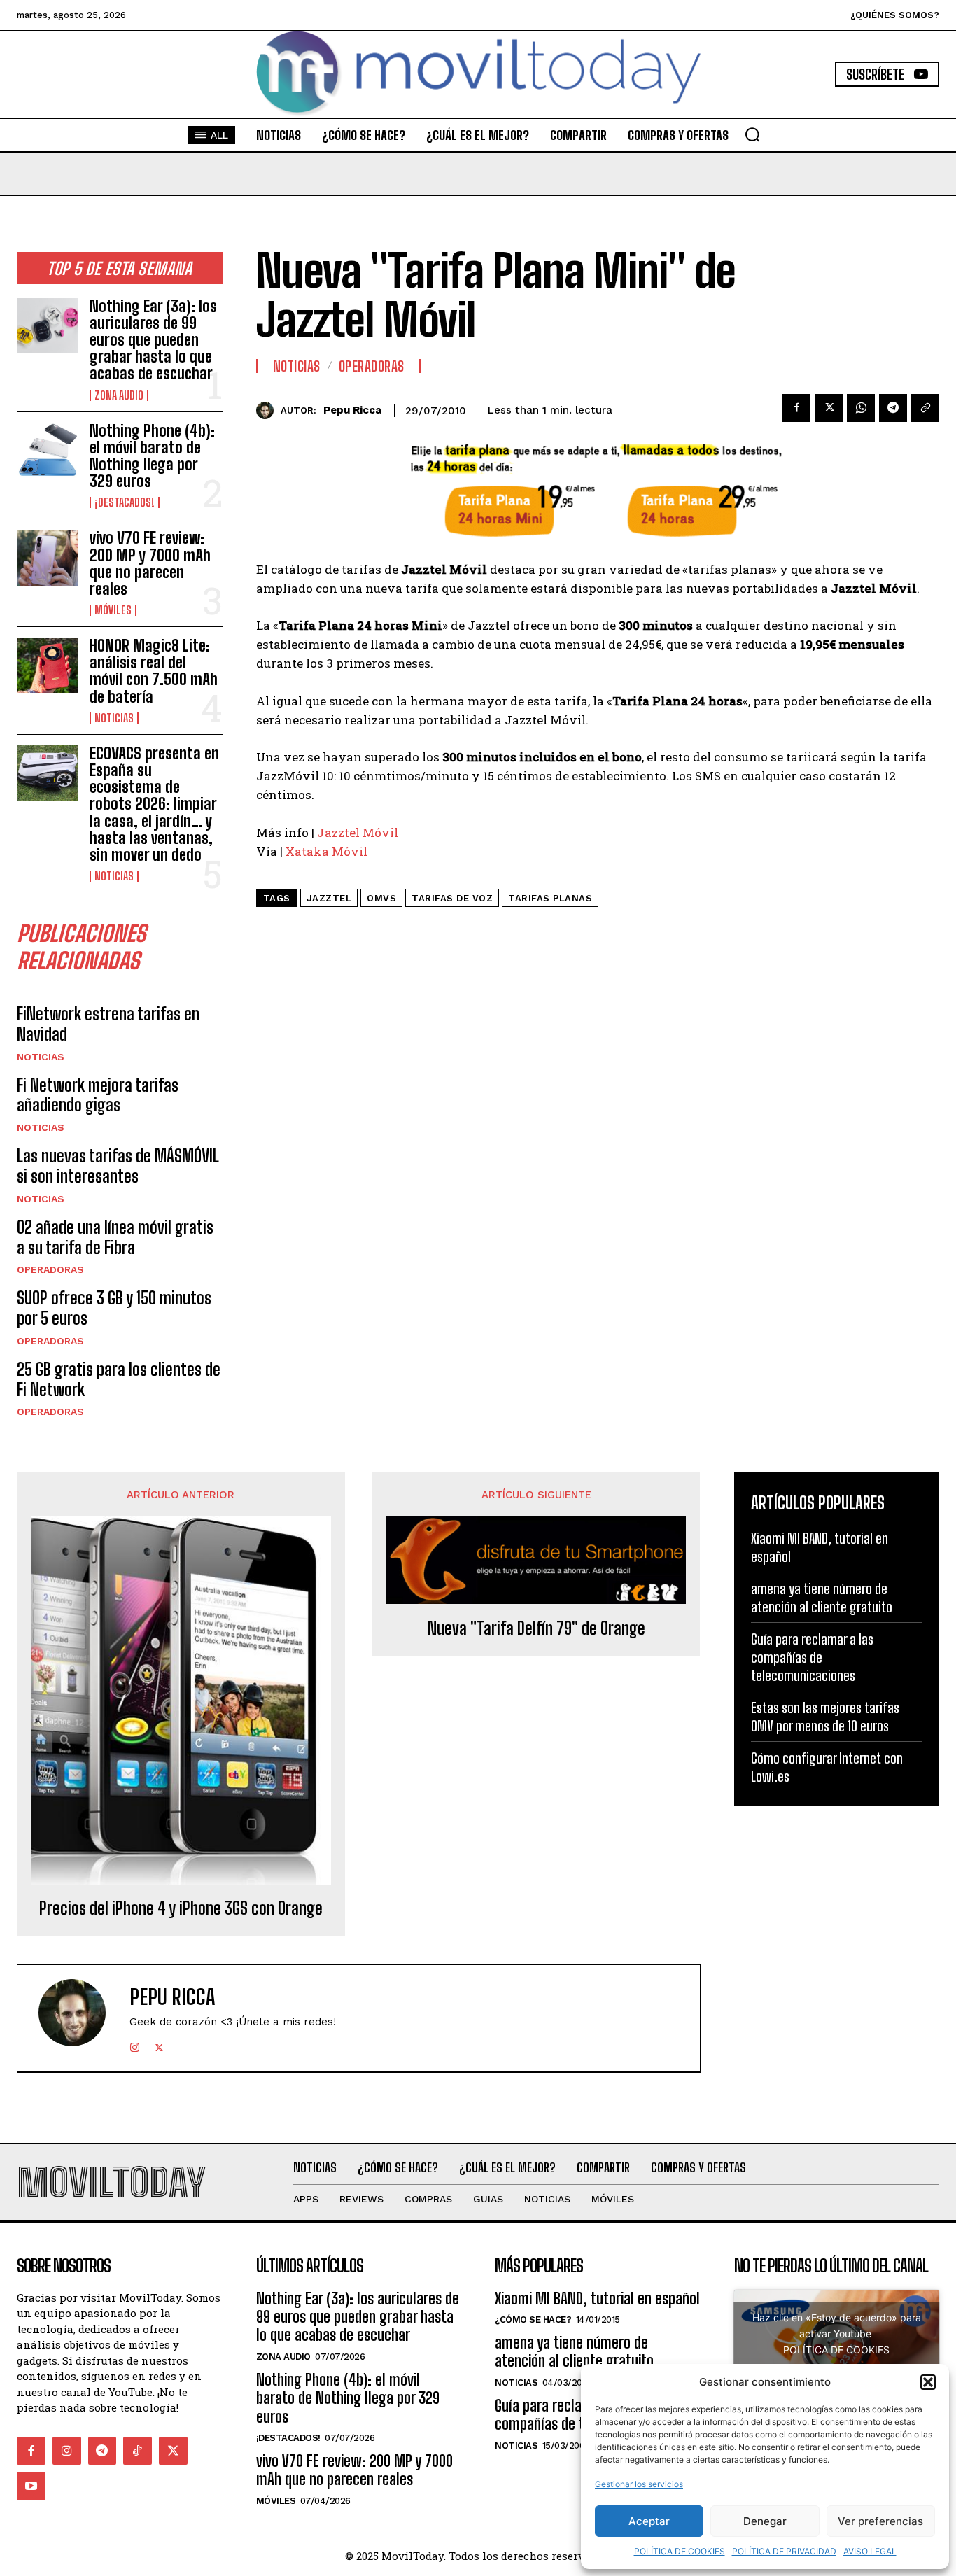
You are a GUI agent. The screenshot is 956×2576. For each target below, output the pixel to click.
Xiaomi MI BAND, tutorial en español (597, 2299)
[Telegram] (893, 408)
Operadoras (50, 1269)
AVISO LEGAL (870, 2551)
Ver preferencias (880, 2521)
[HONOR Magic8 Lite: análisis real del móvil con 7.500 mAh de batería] (48, 665)
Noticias (114, 718)
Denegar (765, 2521)
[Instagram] (135, 2044)
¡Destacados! (125, 502)
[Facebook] (796, 408)
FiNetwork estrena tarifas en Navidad (108, 1024)
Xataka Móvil (326, 851)
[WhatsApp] (861, 408)
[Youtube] (31, 2486)
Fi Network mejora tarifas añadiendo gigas (98, 1095)
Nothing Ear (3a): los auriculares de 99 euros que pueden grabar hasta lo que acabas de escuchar (153, 340)
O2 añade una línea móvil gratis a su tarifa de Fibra (115, 1237)
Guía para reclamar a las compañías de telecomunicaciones (812, 1657)
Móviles (113, 610)
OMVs (381, 898)
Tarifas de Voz (452, 898)
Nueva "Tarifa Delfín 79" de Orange (536, 1628)
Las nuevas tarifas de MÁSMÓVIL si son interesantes (118, 1166)
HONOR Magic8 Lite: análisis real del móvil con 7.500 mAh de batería (154, 671)
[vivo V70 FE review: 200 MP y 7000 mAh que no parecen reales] (48, 557)
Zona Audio (119, 395)
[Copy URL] (925, 408)
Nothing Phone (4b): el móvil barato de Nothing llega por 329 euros (152, 456)
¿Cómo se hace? (533, 2320)
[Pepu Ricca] (268, 410)
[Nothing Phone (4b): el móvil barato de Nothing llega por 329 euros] (48, 450)
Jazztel (329, 898)
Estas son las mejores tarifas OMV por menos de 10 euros (825, 1717)
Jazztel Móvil (358, 832)
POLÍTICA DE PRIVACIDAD (784, 2551)
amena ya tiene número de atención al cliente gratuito (822, 1598)
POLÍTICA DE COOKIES (680, 2551)
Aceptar (649, 2521)
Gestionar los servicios (639, 2484)
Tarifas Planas (550, 898)
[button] (928, 2382)
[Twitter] (829, 408)
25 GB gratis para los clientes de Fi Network (119, 1379)
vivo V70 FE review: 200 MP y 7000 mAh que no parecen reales (150, 563)
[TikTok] (138, 2451)
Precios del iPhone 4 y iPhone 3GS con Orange (181, 1908)
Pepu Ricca (352, 410)
